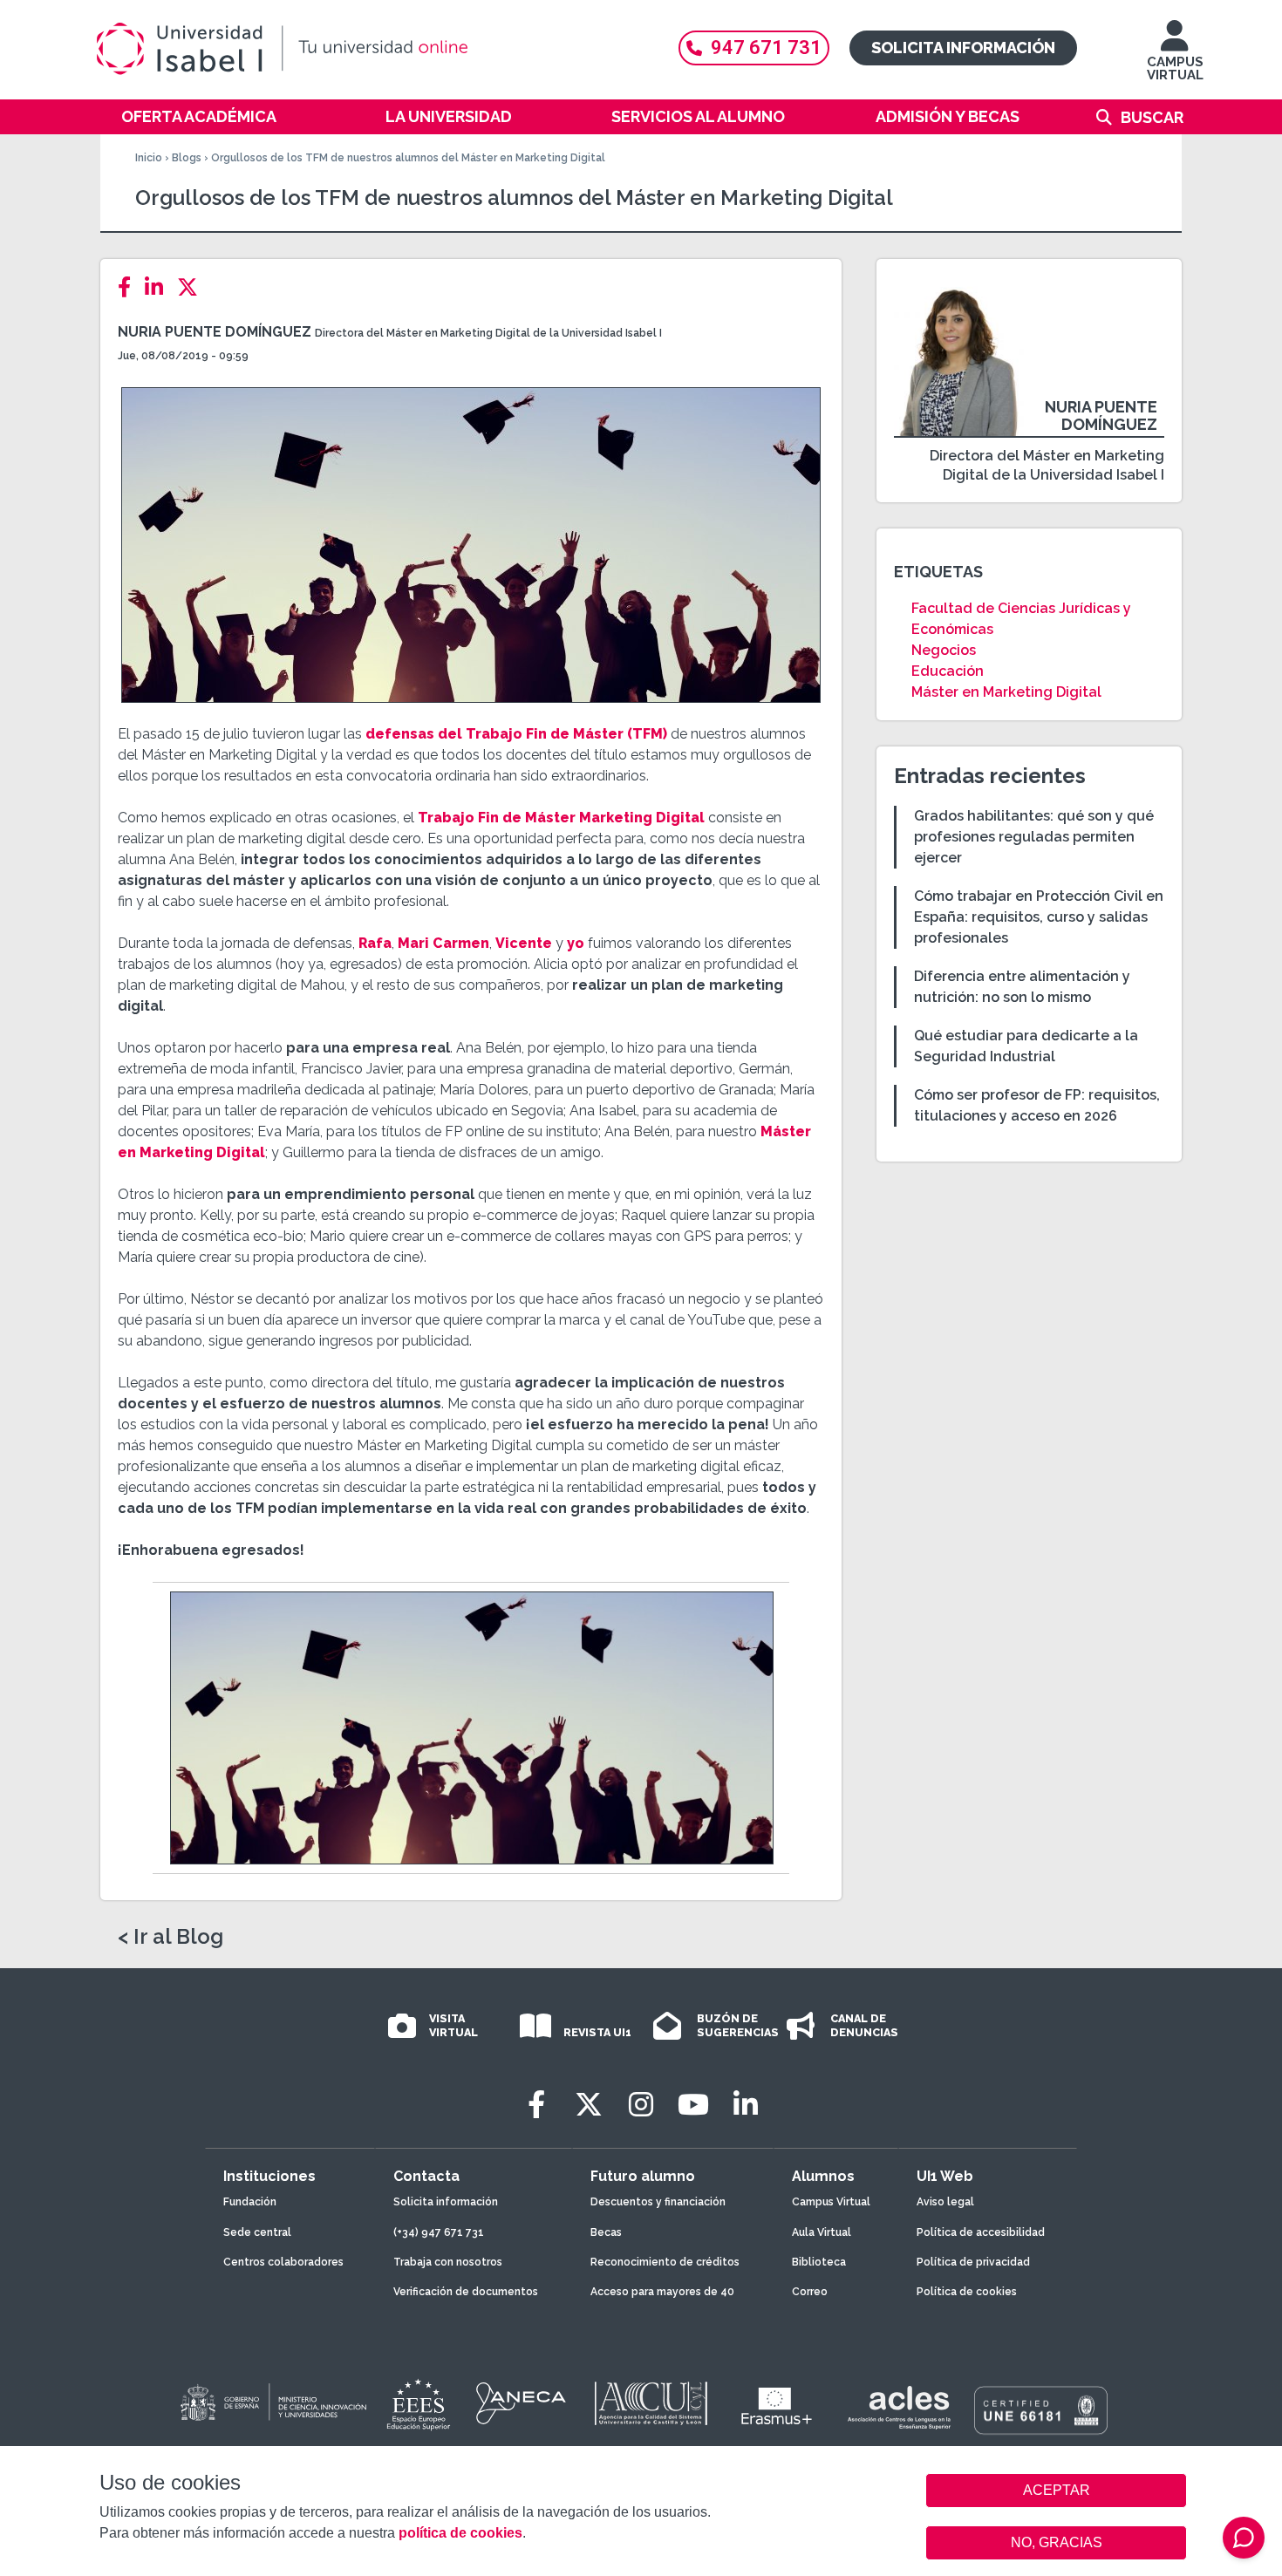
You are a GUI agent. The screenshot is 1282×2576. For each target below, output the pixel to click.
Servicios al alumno (698, 116)
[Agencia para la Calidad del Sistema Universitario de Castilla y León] (651, 2403)
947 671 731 (766, 48)
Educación (948, 671)
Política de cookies (967, 2292)
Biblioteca (819, 2262)
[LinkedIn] (159, 287)
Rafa (375, 943)
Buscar (1152, 117)
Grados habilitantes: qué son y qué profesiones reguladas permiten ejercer (1034, 837)
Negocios (944, 650)
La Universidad (449, 116)
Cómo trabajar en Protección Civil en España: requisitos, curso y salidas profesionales (1039, 917)
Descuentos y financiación (658, 2202)
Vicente (524, 943)
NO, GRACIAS (1057, 2542)
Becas (606, 2232)
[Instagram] (641, 2105)
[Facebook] (130, 287)
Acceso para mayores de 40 (662, 2292)
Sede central (257, 2232)
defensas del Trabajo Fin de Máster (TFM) (516, 734)
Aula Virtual (822, 2232)
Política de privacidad (973, 2262)
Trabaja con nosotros (448, 2262)
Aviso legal (945, 2202)
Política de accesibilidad (981, 2232)
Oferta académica (199, 116)
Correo (810, 2292)
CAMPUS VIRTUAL (1175, 68)
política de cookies (460, 2533)
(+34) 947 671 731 (439, 2232)
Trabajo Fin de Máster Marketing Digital (561, 818)
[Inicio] (366, 49)
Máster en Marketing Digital (1006, 692)
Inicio (149, 158)
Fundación (250, 2202)
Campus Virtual (831, 2202)
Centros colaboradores (283, 2262)
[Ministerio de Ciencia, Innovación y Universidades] (272, 2403)
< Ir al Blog (170, 1937)
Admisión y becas (948, 116)
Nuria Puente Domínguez (215, 332)
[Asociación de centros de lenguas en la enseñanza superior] (899, 2408)
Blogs (187, 158)
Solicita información (963, 48)
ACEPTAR (1056, 2491)
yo (576, 943)
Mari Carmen (443, 943)
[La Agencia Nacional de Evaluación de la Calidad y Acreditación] (522, 2403)
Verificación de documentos (466, 2292)
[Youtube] (693, 2105)
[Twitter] (193, 287)
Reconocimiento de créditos (665, 2262)
